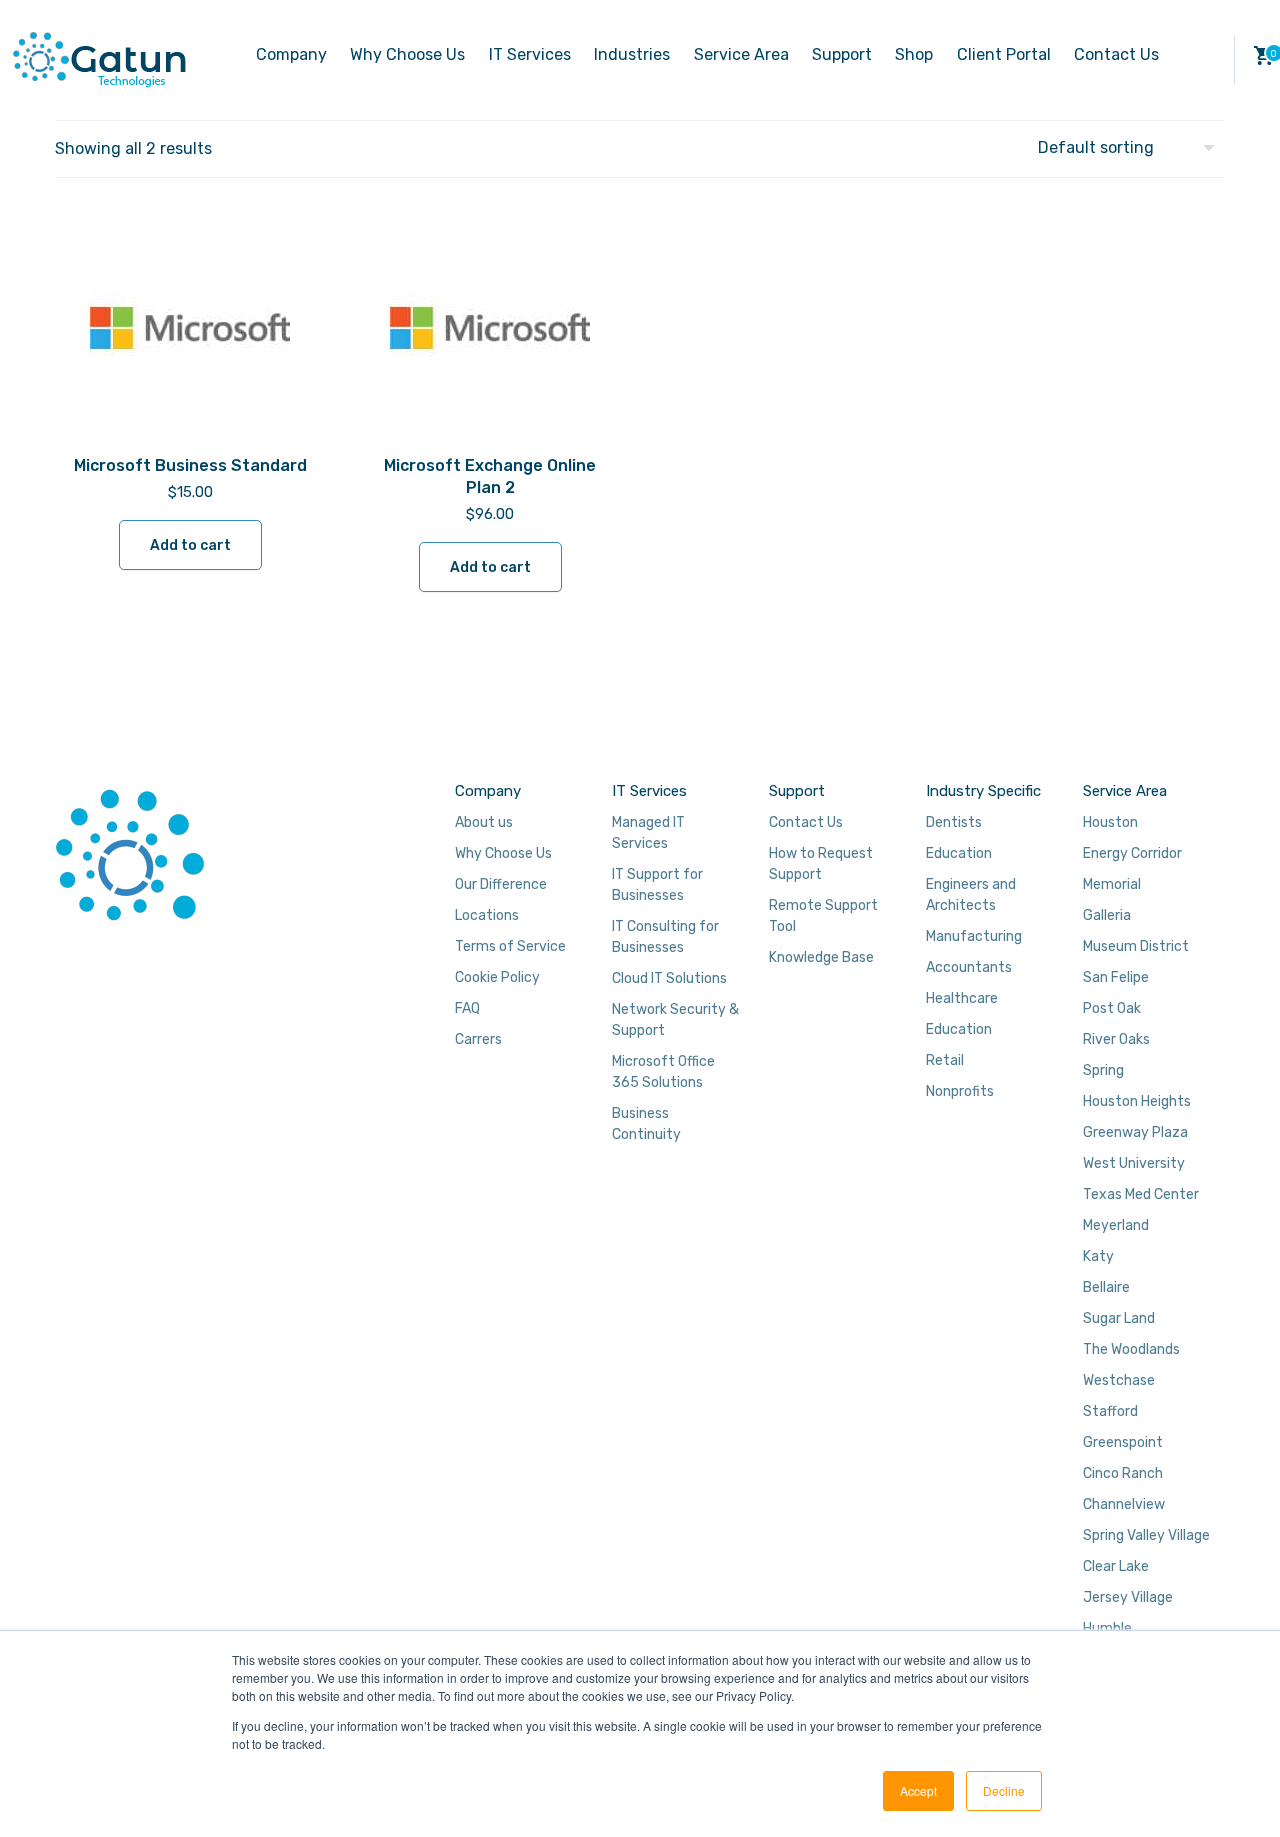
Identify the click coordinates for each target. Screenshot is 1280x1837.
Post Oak (1112, 1008)
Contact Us (1116, 54)
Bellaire (1106, 1287)
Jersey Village (1128, 1597)
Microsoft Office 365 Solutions (663, 1072)
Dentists (954, 822)
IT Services (530, 54)
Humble (1107, 1628)
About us (484, 822)
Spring (1103, 1070)
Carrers (478, 1039)
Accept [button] (918, 1790)
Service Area (741, 54)
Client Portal (1004, 54)
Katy (1098, 1256)
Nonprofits (960, 1091)
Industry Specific (983, 791)
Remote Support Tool (823, 916)
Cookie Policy (497, 977)
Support (842, 54)
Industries (632, 54)
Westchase (1119, 1380)
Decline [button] (1004, 1790)
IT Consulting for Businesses (665, 937)
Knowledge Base (821, 957)
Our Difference (501, 884)
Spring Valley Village (1146, 1535)
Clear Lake (1116, 1566)
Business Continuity (646, 1124)
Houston (1110, 822)
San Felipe (1116, 977)
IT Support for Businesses (657, 885)
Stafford (1110, 1411)
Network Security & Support (675, 1020)
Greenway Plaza (1135, 1132)
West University (1134, 1163)
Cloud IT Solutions (669, 978)
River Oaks (1116, 1039)
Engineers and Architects (971, 895)
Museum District (1136, 946)
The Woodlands (1131, 1349)
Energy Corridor (1132, 853)
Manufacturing (974, 936)
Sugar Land (1119, 1318)
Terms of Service (510, 946)
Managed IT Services (648, 833)
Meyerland (1116, 1225)
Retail (945, 1060)
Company (291, 54)
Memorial (1112, 884)
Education (959, 853)
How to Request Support (821, 864)
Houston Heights (1137, 1101)
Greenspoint (1123, 1442)
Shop (914, 54)
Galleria (1107, 915)
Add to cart (190, 545)
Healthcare (962, 998)
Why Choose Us (407, 54)
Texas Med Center (1141, 1194)
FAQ (467, 1008)
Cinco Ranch (1123, 1473)
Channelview (1124, 1504)
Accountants (969, 967)
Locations (487, 915)
